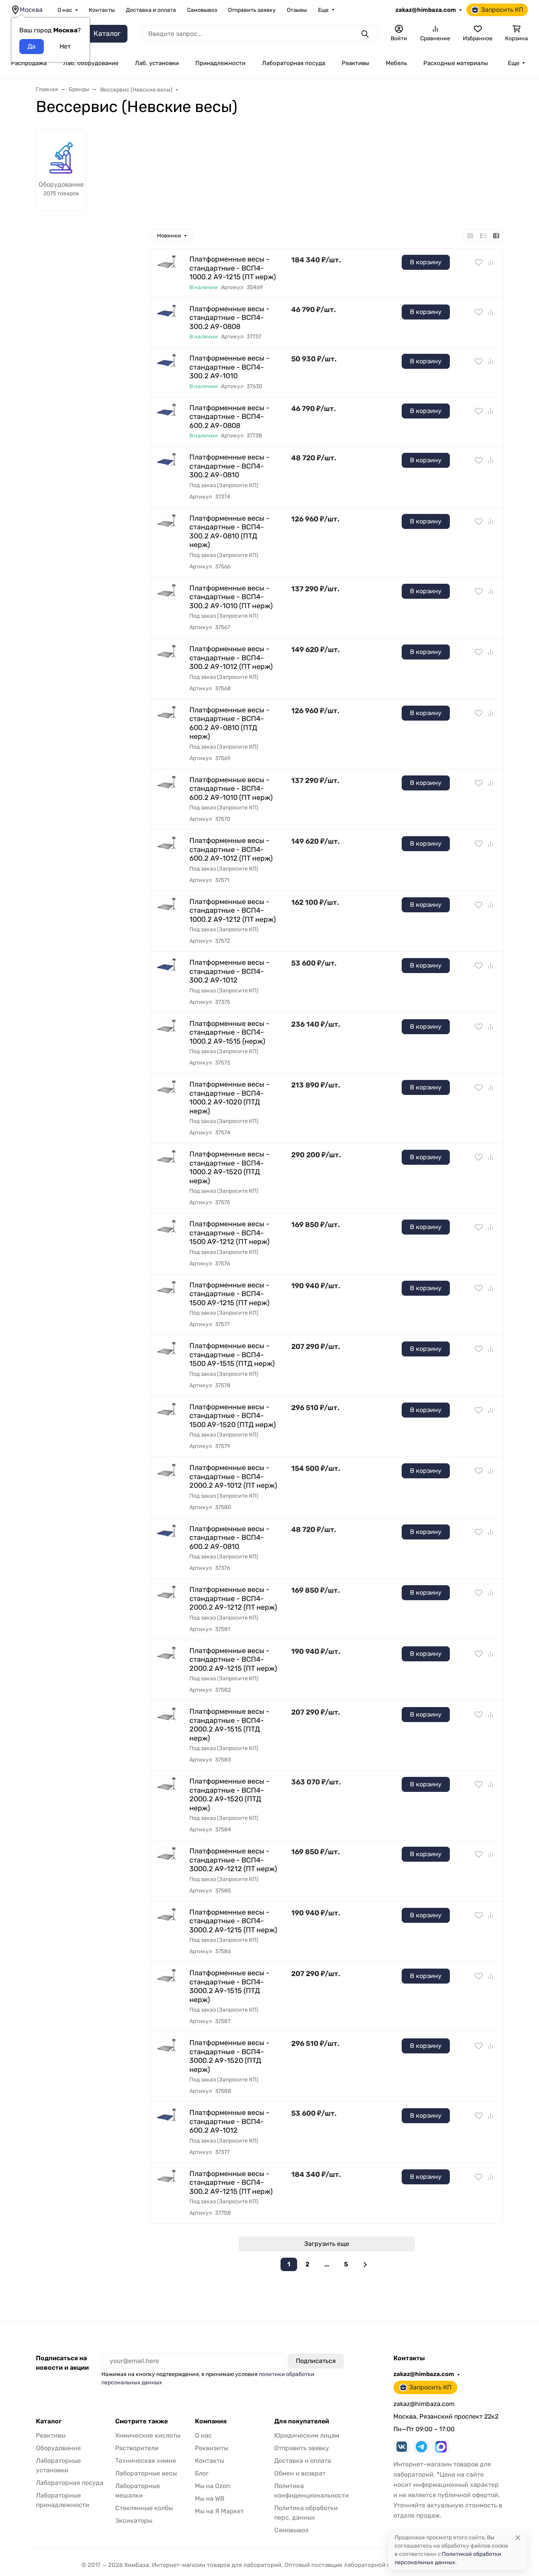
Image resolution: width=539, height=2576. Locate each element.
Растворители (137, 2448)
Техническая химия (146, 2461)
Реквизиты (211, 2448)
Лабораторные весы (146, 2473)
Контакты (102, 10)
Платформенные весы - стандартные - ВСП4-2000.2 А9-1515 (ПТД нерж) (229, 1725)
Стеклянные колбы (144, 2508)
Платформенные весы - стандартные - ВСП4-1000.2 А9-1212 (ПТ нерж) (233, 911)
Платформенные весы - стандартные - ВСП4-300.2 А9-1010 (229, 367)
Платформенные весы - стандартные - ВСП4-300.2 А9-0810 (229, 466)
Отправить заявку (252, 10)
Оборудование (58, 2448)
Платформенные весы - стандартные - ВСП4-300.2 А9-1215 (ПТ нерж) (231, 2183)
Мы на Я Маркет (219, 2511)
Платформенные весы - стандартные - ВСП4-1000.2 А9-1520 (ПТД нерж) (229, 1168)
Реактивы (356, 63)
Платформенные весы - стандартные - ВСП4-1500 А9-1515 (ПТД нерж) (232, 1355)
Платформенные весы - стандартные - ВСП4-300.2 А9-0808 (229, 318)
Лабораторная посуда (294, 63)
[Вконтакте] (402, 2447)
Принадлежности (220, 63)
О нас (65, 10)
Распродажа (29, 63)
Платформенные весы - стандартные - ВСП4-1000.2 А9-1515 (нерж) (229, 1032)
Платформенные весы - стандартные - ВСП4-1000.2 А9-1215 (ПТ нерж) (233, 268)
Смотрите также (141, 2421)
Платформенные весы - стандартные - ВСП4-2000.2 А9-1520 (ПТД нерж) (229, 1795)
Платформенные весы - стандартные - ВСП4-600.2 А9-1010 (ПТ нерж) (231, 789)
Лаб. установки (157, 63)
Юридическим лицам (307, 2435)
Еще (323, 10)
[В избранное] (479, 262)
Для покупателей (302, 2421)
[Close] (518, 2538)
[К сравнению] (490, 262)
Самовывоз (202, 10)
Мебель (396, 63)
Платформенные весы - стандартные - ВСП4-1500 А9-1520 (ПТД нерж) (233, 1416)
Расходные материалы (456, 63)
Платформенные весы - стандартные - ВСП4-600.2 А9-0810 (229, 1538)
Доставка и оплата (151, 10)
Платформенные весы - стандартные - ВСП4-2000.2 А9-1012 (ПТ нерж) (233, 1477)
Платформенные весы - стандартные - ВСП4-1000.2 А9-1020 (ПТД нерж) (229, 1098)
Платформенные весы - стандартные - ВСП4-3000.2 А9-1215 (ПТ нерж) (233, 1921)
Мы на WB (210, 2498)
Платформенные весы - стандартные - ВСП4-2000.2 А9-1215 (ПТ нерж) (233, 1660)
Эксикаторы (134, 2521)
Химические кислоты (148, 2435)
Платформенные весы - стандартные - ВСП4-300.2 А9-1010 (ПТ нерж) (231, 597)
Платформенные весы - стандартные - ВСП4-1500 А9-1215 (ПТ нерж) (229, 1294)
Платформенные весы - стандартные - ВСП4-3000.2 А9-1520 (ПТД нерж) (229, 2056)
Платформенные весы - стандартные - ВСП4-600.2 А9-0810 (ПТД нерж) (229, 723)
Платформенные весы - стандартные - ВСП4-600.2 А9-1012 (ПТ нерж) (231, 849)
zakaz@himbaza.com (426, 10)
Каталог (49, 2421)
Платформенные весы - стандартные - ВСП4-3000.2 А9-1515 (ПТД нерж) (229, 1986)
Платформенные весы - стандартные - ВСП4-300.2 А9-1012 (229, 971)
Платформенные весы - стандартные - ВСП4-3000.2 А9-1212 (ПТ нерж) (233, 1860)
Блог (202, 2473)
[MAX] (441, 2447)
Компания (211, 2421)
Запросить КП (502, 10)
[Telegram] (421, 2447)
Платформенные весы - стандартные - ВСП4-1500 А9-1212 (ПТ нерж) (229, 1233)
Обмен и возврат (300, 2473)
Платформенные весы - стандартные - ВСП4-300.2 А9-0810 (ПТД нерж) (229, 532)
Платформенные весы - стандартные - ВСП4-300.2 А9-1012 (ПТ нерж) (231, 658)
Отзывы (297, 10)
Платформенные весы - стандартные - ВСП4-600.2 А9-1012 (229, 2121)
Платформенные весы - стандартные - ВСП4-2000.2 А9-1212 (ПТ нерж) (233, 1598)
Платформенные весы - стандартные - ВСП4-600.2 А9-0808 (229, 417)
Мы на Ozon (212, 2486)
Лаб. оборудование (91, 63)
